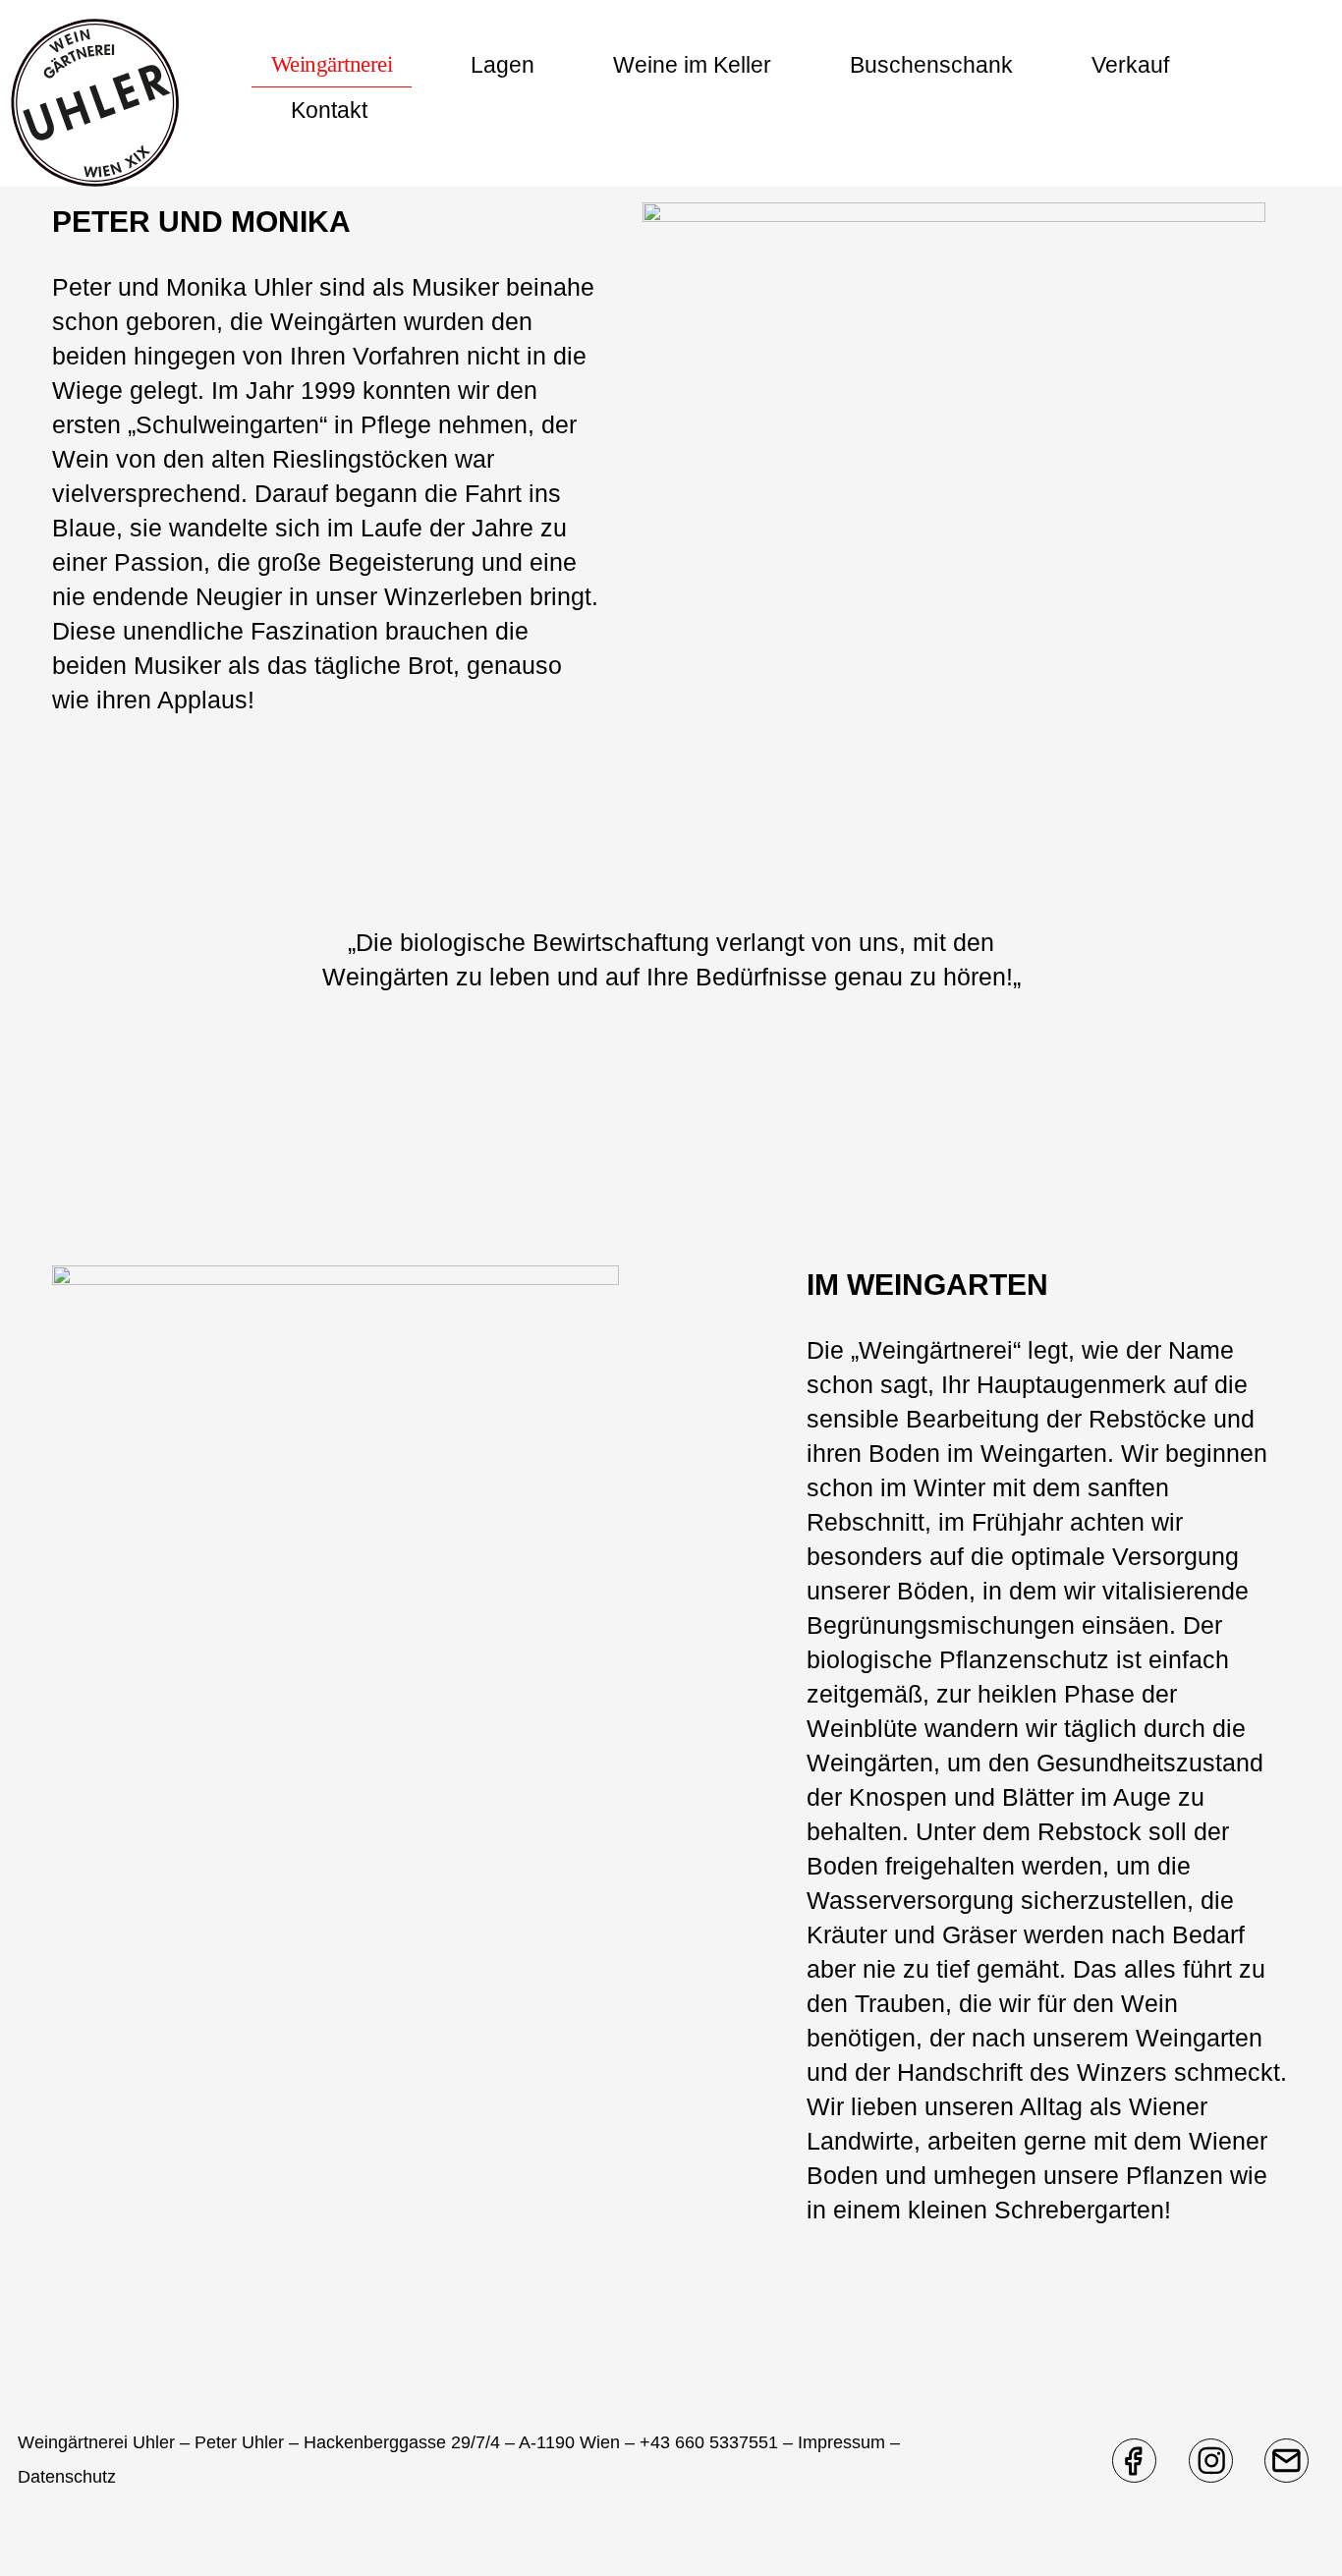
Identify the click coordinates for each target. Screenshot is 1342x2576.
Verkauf (1130, 65)
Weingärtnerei (332, 64)
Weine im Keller (692, 65)
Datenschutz (67, 2477)
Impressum (841, 2442)
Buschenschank (931, 65)
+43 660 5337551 (709, 2442)
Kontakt (329, 110)
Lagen (503, 65)
